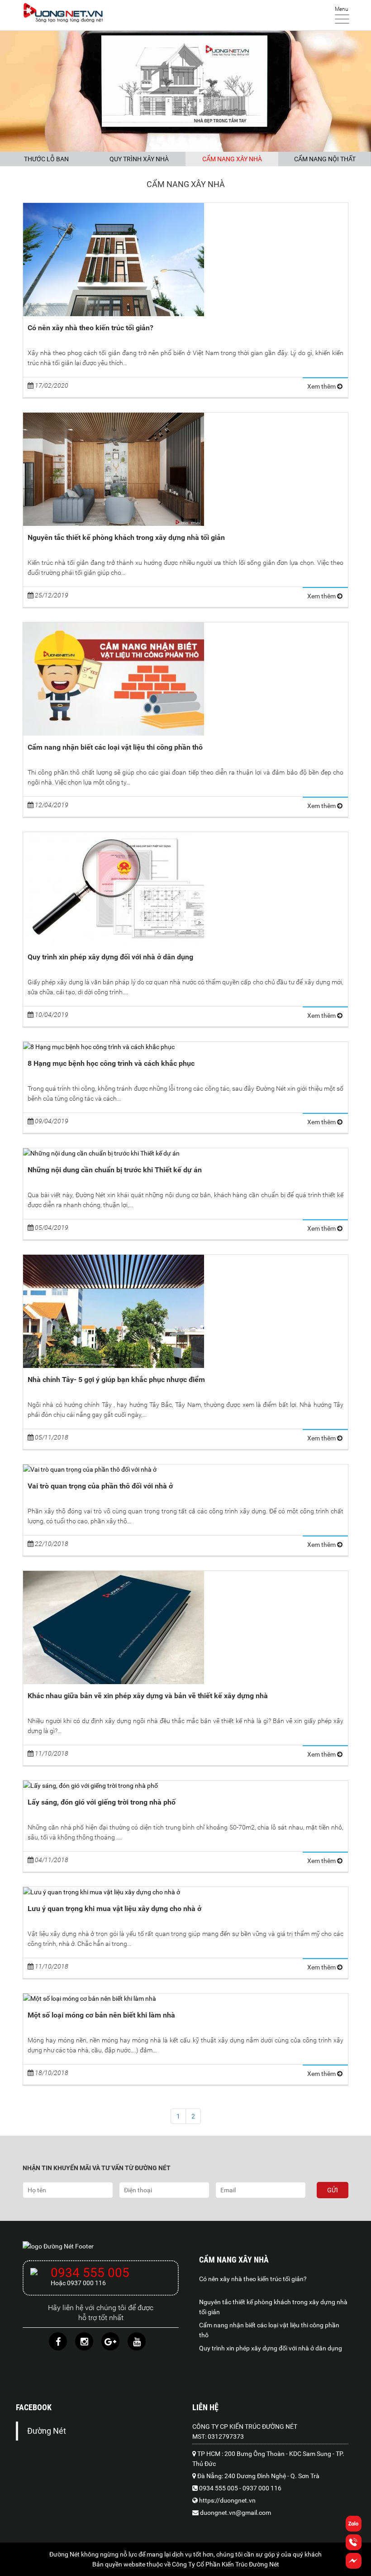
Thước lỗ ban (46, 159)
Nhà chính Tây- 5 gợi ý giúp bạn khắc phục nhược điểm (116, 1379)
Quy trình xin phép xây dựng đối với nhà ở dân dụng (110, 957)
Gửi (333, 2190)
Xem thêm (322, 386)
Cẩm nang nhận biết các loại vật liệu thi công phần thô (115, 747)
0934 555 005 (90, 2273)
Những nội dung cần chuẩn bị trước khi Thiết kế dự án (115, 1170)
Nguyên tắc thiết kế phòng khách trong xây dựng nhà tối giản (126, 537)
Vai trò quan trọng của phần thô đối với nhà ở (100, 1486)
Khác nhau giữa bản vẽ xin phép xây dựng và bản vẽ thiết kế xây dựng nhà (148, 1696)
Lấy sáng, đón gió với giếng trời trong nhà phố (102, 1802)
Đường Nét (47, 2431)
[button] (354, 2566)
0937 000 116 (262, 2488)
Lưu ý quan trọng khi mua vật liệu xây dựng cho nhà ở (114, 1909)
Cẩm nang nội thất (325, 159)
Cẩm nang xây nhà (232, 159)
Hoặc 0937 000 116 (78, 2283)
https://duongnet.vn (227, 2500)
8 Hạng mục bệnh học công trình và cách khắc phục (111, 1063)
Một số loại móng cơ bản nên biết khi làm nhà (101, 2015)
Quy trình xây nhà (139, 159)
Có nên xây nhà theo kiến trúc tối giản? (90, 328)
